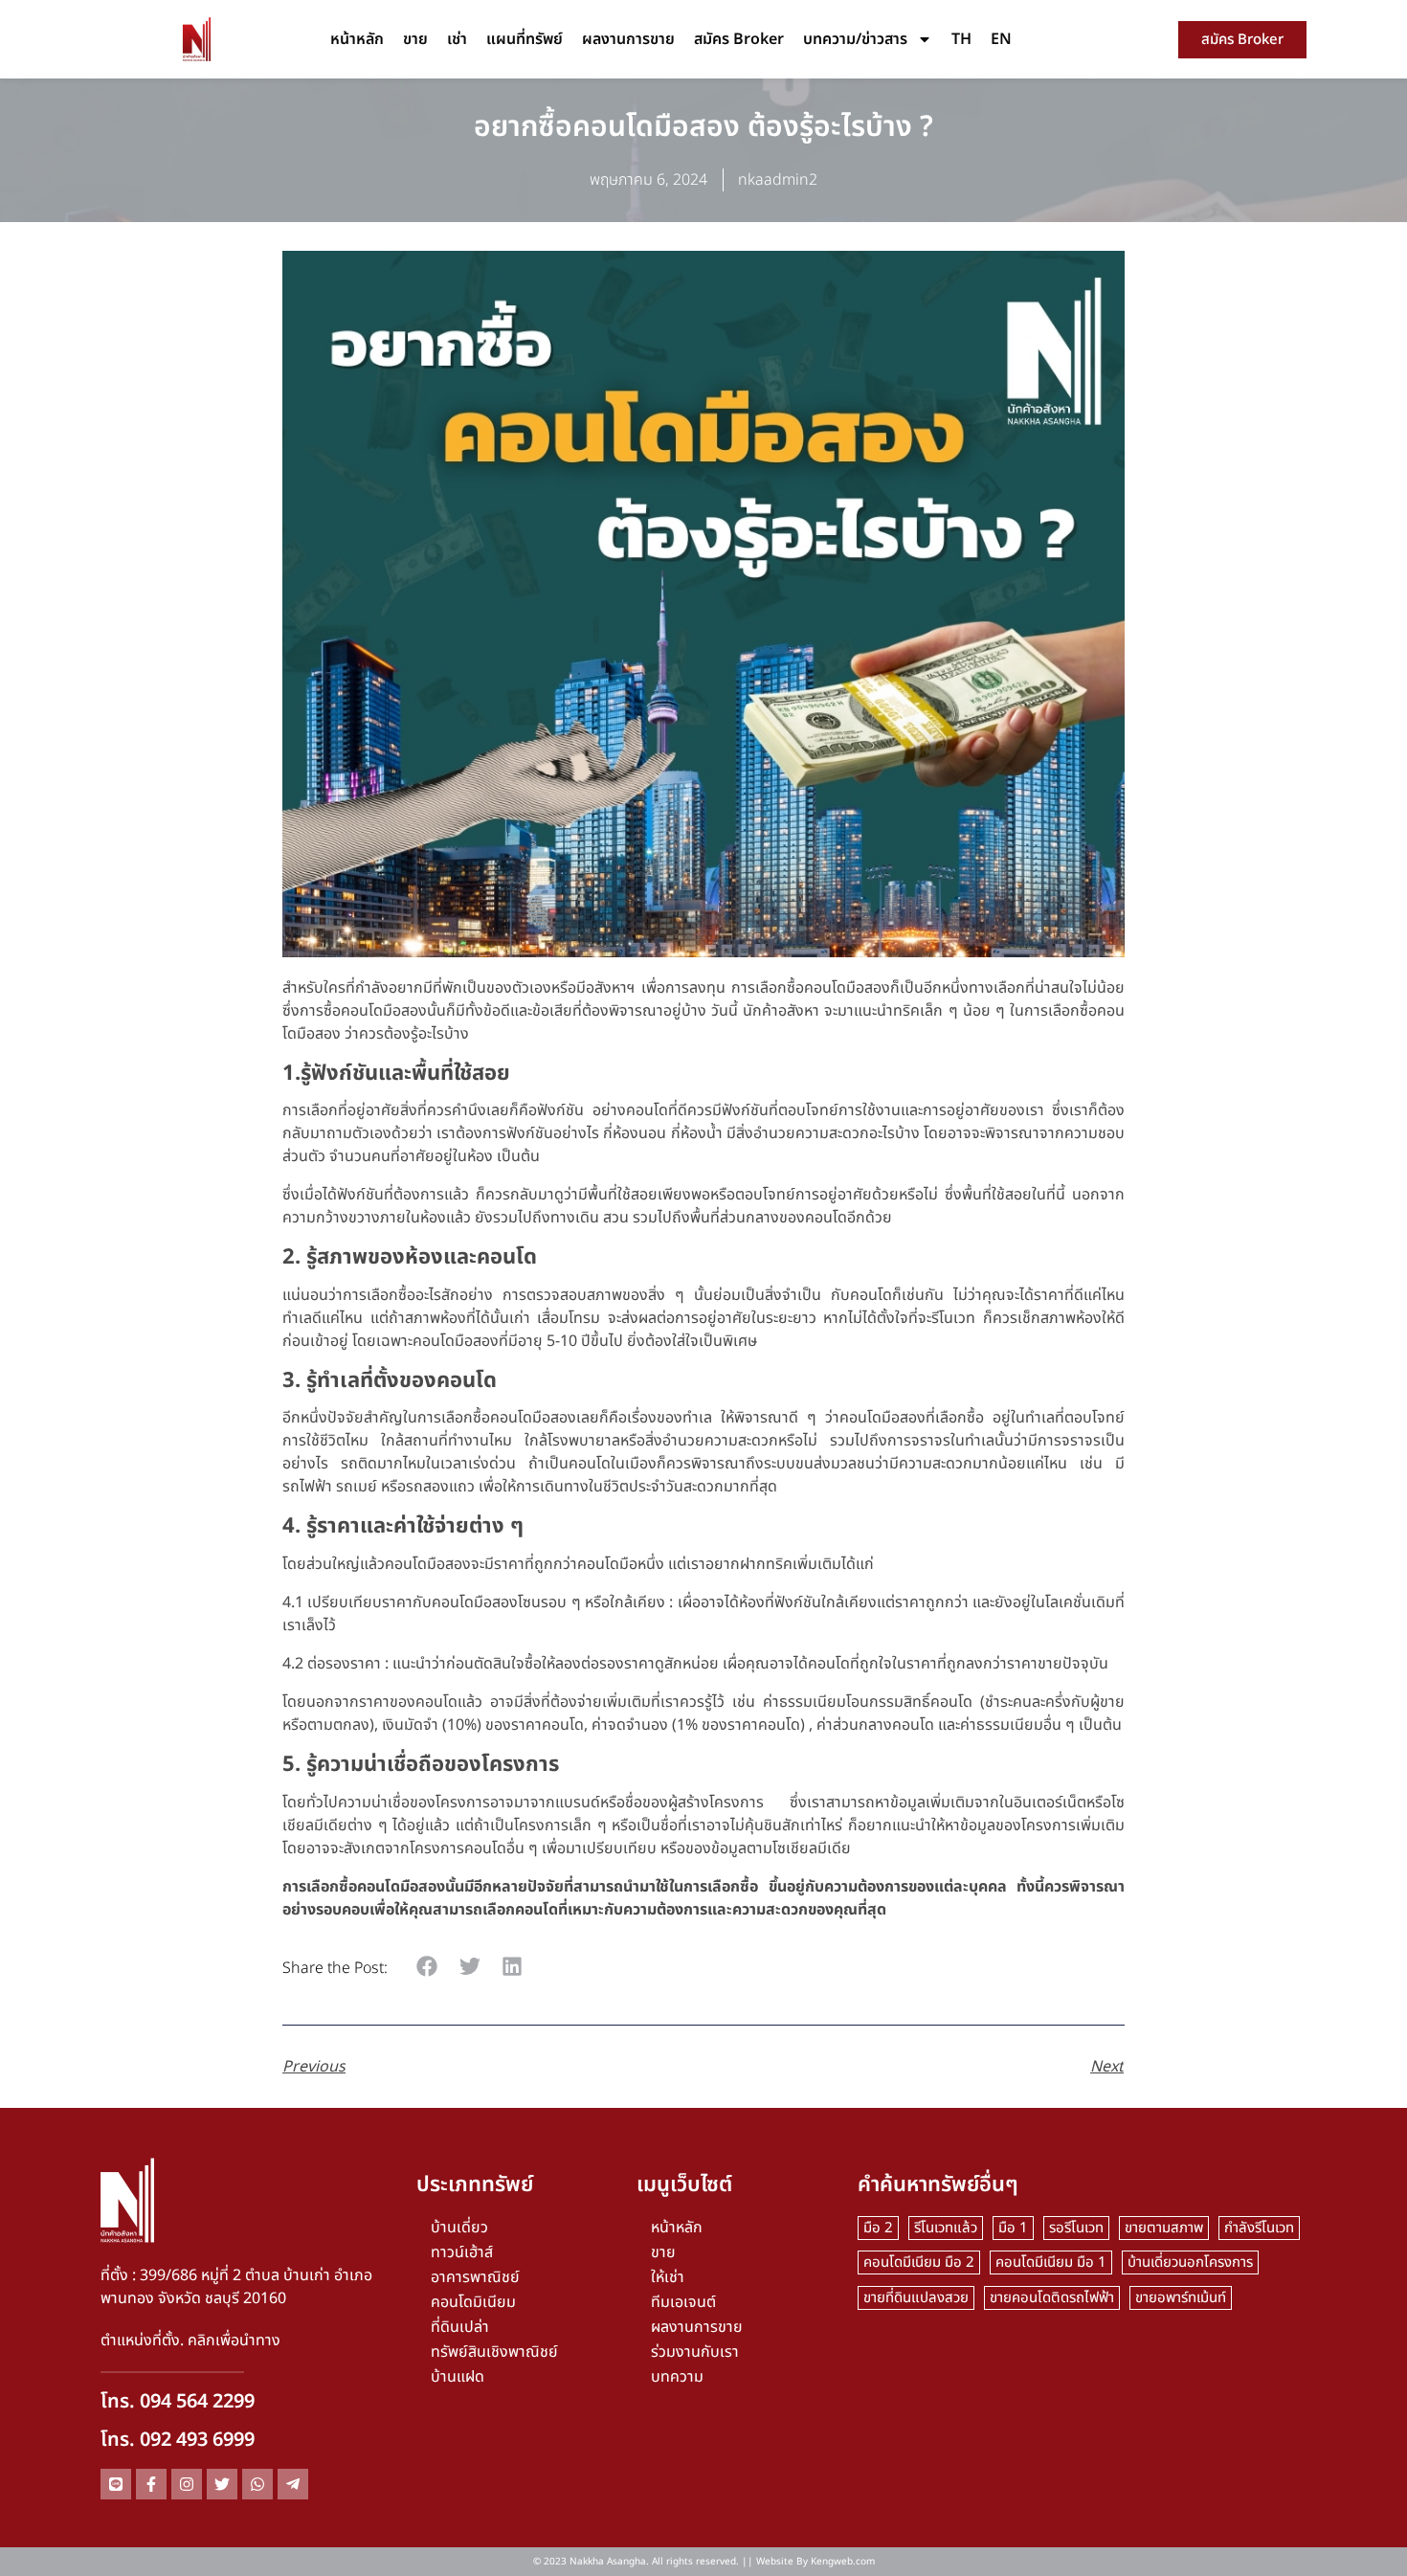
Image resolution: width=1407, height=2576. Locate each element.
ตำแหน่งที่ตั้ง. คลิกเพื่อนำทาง (190, 2341)
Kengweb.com (843, 2562)
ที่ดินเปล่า (460, 2327)
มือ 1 (1013, 2228)
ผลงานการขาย (628, 39)
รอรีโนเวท (1076, 2228)
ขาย (415, 39)
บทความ (677, 2377)
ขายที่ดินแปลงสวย (916, 2298)
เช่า (457, 39)
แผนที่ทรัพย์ (525, 39)
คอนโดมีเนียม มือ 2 (919, 2262)
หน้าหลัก (357, 39)
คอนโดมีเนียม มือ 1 (1051, 2262)
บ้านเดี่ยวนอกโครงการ (1190, 2262)
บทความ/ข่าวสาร (855, 39)
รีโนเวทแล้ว (946, 2228)
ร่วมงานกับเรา (695, 2352)
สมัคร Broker (739, 39)
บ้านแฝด (458, 2377)
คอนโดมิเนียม (473, 2302)
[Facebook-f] (151, 2484)
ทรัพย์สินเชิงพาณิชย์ (494, 2352)
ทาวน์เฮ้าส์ (462, 2252)
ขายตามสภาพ (1164, 2228)
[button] (427, 1967)
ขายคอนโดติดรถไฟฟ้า (1052, 2298)
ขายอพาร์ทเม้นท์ (1181, 2298)
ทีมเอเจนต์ (683, 2302)
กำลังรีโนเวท (1259, 2228)
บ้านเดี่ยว (459, 2228)
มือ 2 (878, 2228)
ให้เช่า (668, 2277)
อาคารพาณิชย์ (475, 2277)
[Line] (116, 2484)
